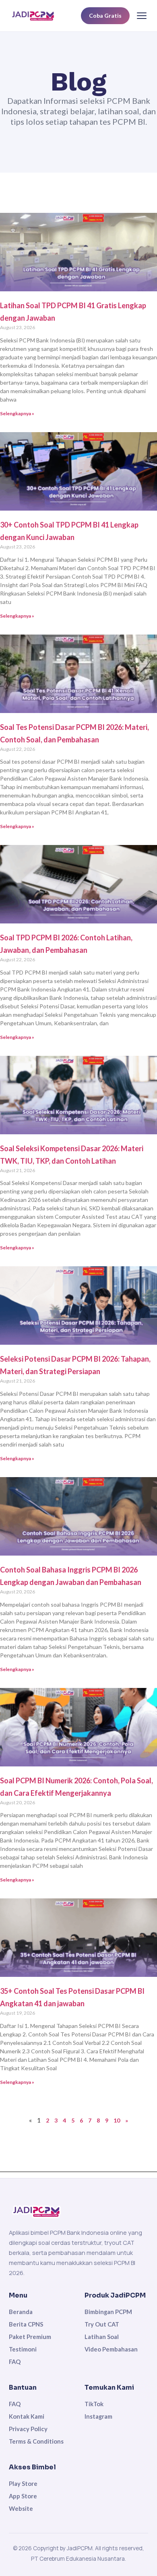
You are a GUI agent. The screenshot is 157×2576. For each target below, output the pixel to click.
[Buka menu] (142, 16)
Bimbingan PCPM (108, 2312)
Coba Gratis (105, 15)
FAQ (15, 2362)
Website (21, 2508)
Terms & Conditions (36, 2441)
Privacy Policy (28, 2429)
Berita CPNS (26, 2324)
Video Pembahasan (111, 2349)
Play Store (23, 2483)
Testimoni (23, 2349)
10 (117, 2120)
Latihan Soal (102, 2337)
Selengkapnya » (17, 413)
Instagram (98, 2416)
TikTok (94, 2404)
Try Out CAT (102, 2324)
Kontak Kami (27, 2416)
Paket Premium (30, 2337)
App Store (23, 2496)
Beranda (21, 2312)
